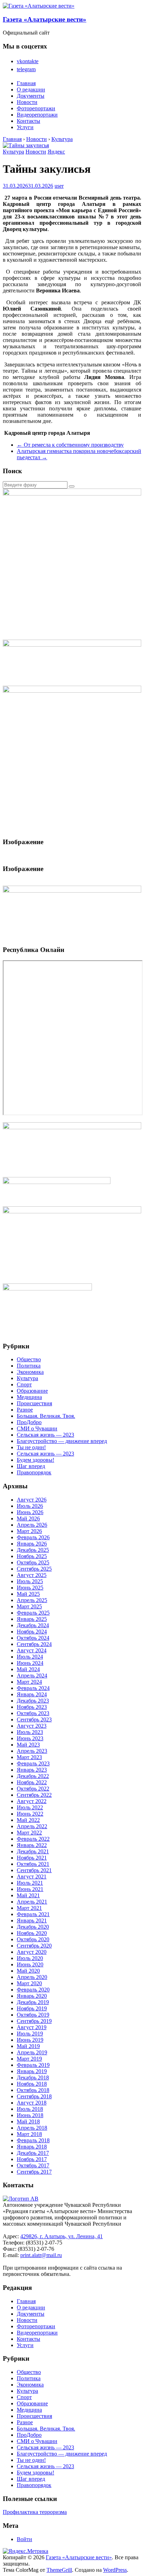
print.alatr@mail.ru (41, 2255)
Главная (26, 83)
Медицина (29, 1397)
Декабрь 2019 (33, 2002)
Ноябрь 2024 (32, 1632)
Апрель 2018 (32, 2128)
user (59, 186)
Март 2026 (29, 1531)
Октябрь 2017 (33, 2165)
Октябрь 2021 (33, 1864)
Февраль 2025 (33, 1613)
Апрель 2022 (32, 1826)
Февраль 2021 (33, 1914)
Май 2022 (28, 1820)
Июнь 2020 (30, 1964)
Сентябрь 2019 (34, 2021)
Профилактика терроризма (35, 2512)
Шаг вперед (31, 1466)
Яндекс (56, 152)
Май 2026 (28, 1518)
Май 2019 (28, 2046)
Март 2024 (29, 1682)
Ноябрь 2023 (32, 1707)
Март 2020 (29, 1983)
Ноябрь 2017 (32, 2159)
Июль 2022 (30, 1807)
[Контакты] (21, 2199)
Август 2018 (32, 2103)
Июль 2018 (30, 2109)
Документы (31, 96)
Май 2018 (28, 2121)
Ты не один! (31, 1447)
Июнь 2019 (30, 2040)
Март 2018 (29, 2134)
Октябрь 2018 (33, 2090)
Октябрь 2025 (33, 1562)
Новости (27, 102)
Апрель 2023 (32, 1751)
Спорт (24, 1384)
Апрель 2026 (32, 1525)
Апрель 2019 (32, 2052)
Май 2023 (28, 1745)
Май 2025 (28, 1594)
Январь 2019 (32, 2071)
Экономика (30, 1372)
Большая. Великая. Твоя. (46, 1416)
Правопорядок (34, 1472)
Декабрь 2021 (33, 1851)
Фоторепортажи (36, 108)
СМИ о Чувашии (37, 1428)
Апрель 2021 (32, 1902)
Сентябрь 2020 (34, 1946)
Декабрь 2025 (33, 1550)
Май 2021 (28, 1895)
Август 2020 (32, 1952)
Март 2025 (29, 1606)
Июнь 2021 (30, 1889)
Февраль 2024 (33, 1688)
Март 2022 (29, 1833)
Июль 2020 (30, 1958)
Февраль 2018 (33, 2140)
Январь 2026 (32, 1544)
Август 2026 (32, 1500)
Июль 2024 (30, 1657)
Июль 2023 (30, 1732)
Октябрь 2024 (33, 1638)
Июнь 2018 (30, 2115)
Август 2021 (32, 1877)
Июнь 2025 (30, 1588)
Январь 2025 (32, 1619)
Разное (25, 1410)
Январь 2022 (32, 1845)
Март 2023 (29, 1757)
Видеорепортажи (37, 115)
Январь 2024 (32, 1694)
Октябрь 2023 (33, 1713)
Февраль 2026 (33, 1537)
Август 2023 (32, 1726)
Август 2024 (32, 1650)
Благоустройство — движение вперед (62, 1441)
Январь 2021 (32, 1920)
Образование (32, 1391)
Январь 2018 (32, 2147)
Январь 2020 (32, 1996)
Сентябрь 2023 (34, 1719)
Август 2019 (32, 2027)
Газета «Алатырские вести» (45, 19)
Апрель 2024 (32, 1676)
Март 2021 (29, 1908)
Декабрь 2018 (33, 2078)
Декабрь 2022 (33, 1776)
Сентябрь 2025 (34, 1569)
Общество (29, 1359)
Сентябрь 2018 (34, 2096)
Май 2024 (28, 1669)
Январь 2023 (32, 1770)
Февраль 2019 (33, 2065)
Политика (29, 1366)
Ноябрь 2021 (32, 1858)
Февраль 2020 (33, 1990)
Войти (24, 2539)
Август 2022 (32, 1801)
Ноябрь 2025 (32, 1556)
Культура (13, 152)
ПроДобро (29, 1422)
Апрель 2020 (32, 1977)
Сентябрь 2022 (34, 1795)
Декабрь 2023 (33, 1701)
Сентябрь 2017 (34, 2172)
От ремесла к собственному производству (70, 445)
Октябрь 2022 (33, 1789)
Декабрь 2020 (33, 1927)
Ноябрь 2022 (32, 1782)
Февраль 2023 (33, 1763)
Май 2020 (28, 1971)
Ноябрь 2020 (32, 1933)
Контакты (28, 121)
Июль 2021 (30, 1883)
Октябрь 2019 (33, 2015)
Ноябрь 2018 (32, 2084)
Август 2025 (32, 1575)
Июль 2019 (30, 2034)
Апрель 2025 (32, 1600)
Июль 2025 (30, 1581)
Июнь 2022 (30, 1814)
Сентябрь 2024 (34, 1644)
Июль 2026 (30, 1506)
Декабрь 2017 (33, 2153)
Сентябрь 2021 (34, 1870)
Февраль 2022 (33, 1839)
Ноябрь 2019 (32, 2008)
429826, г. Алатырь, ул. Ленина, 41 (62, 2236)
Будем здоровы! (35, 1460)
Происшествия (34, 1403)
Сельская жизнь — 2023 (45, 1435)
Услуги (25, 127)
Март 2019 (29, 2059)
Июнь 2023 (30, 1738)
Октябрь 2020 (33, 1939)
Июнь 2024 (30, 1663)
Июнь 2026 (30, 1512)
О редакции (31, 90)
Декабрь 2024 (33, 1625)
